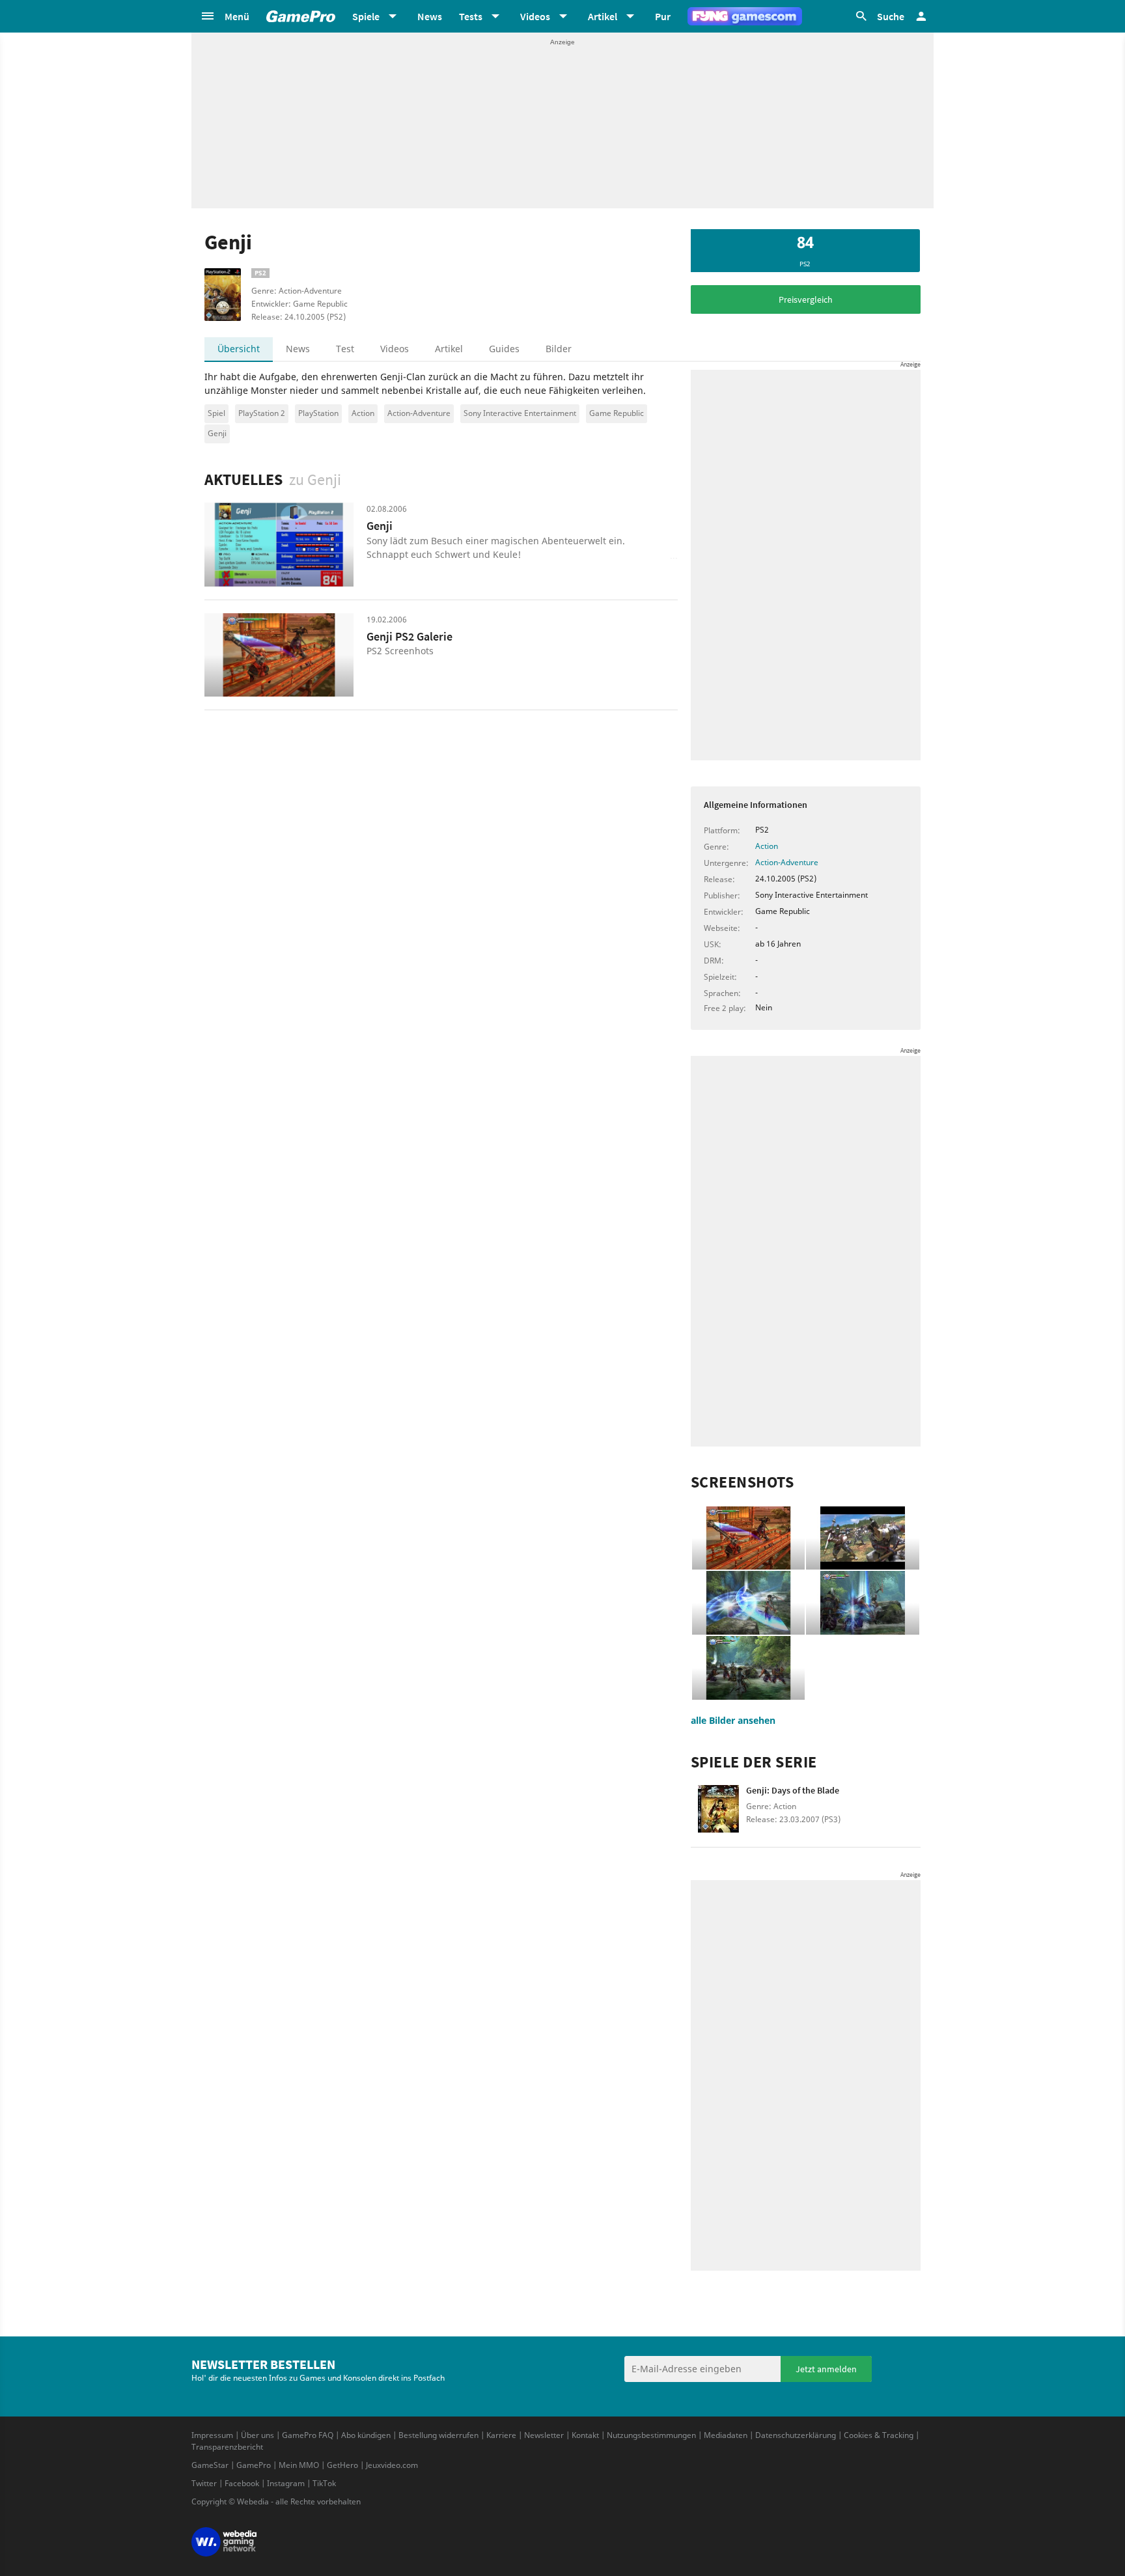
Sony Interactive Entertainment (520, 413)
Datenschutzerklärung (796, 2435)
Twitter (204, 2483)
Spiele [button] (366, 16)
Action (363, 413)
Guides (504, 349)
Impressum (212, 2435)
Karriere (501, 2435)
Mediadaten (726, 2435)
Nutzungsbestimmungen (651, 2435)
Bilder (559, 349)
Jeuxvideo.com (392, 2465)
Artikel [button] (603, 16)
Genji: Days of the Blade (793, 1790)
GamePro (254, 2465)
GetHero (342, 2465)
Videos (395, 349)
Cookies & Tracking (879, 2435)
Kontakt (585, 2435)
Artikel (449, 349)
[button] (225, 16)
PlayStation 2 (262, 413)
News (430, 16)
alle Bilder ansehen (733, 1720)
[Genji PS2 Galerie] (279, 655)
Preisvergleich (806, 299)
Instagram (286, 2483)
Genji (217, 433)
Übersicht (239, 349)
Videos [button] (535, 16)
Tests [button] (471, 16)
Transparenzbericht (227, 2447)
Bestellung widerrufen (438, 2435)
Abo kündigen (366, 2435)
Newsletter (544, 2435)
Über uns (257, 2435)
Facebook (242, 2483)
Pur (663, 16)
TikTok (324, 2483)
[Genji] (279, 545)
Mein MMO (299, 2465)
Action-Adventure (419, 413)
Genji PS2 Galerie (410, 636)
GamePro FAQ (308, 2435)
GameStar (210, 2465)
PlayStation (318, 413)
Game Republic (617, 413)
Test (345, 349)
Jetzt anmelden (826, 2369)
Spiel (216, 413)
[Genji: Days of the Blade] (718, 1813)
